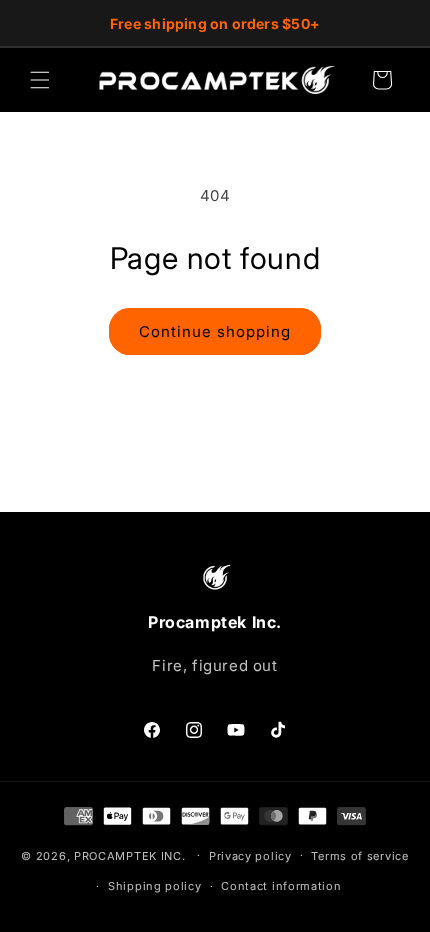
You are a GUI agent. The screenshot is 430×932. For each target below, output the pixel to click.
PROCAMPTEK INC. (130, 855)
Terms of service (359, 856)
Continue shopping (215, 331)
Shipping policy (155, 886)
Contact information (281, 886)
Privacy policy (250, 856)
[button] (40, 80)
